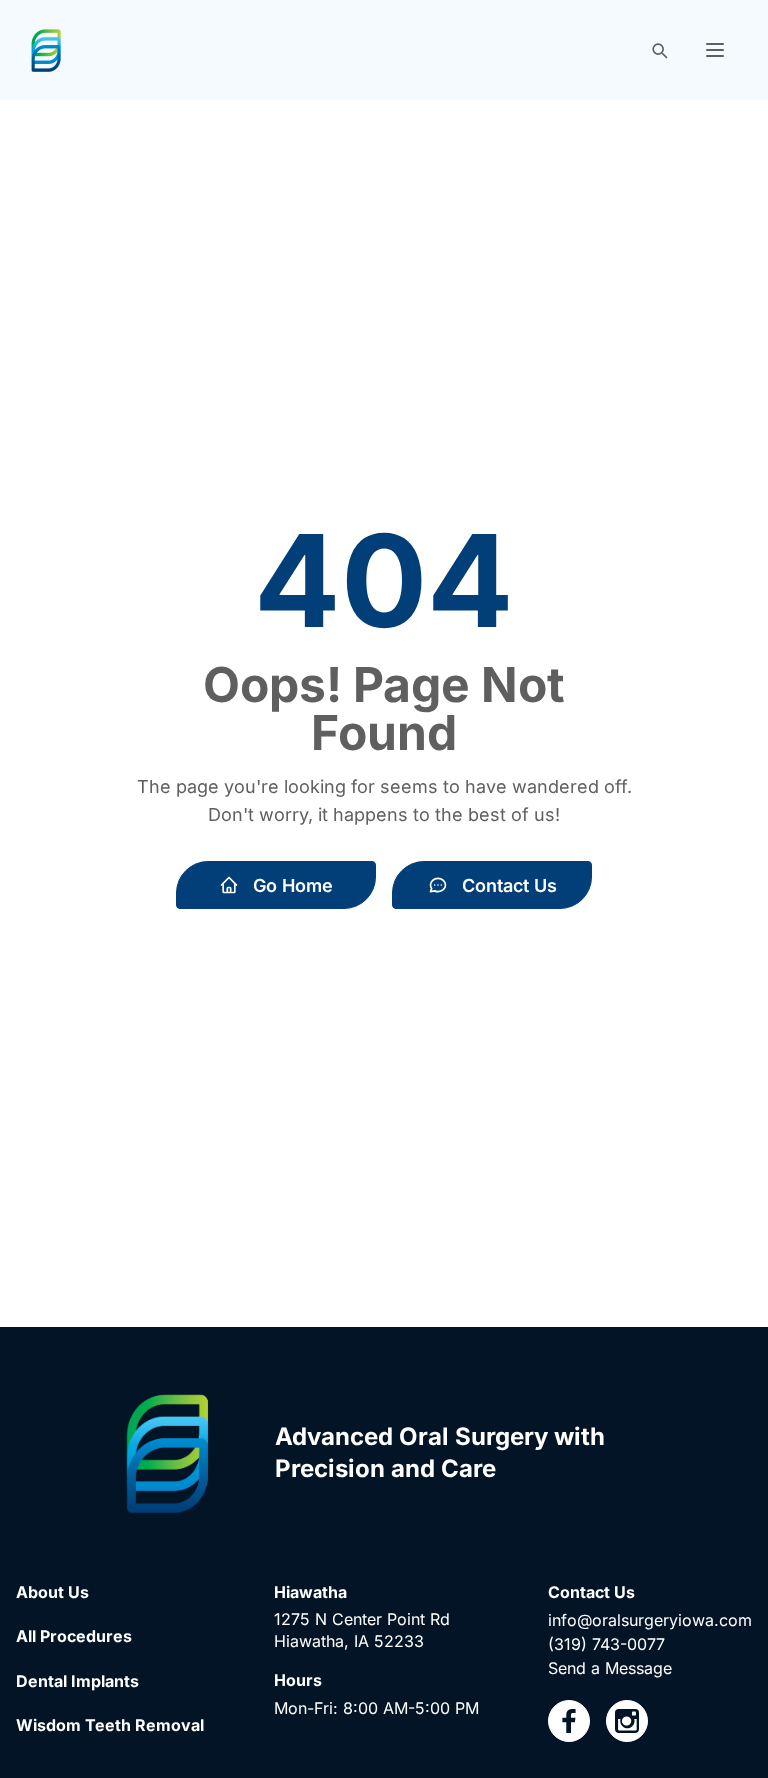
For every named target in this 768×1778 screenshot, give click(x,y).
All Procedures (74, 1636)
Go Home (293, 885)
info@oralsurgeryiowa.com (650, 1620)
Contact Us (509, 885)
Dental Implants (77, 1681)
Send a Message (610, 1668)
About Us (52, 1592)
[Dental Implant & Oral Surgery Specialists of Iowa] (46, 50)
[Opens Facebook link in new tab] (569, 1721)
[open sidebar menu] (715, 50)
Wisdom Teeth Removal (110, 1725)
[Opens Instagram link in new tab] (627, 1721)
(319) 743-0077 (606, 1644)
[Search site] (659, 50)
